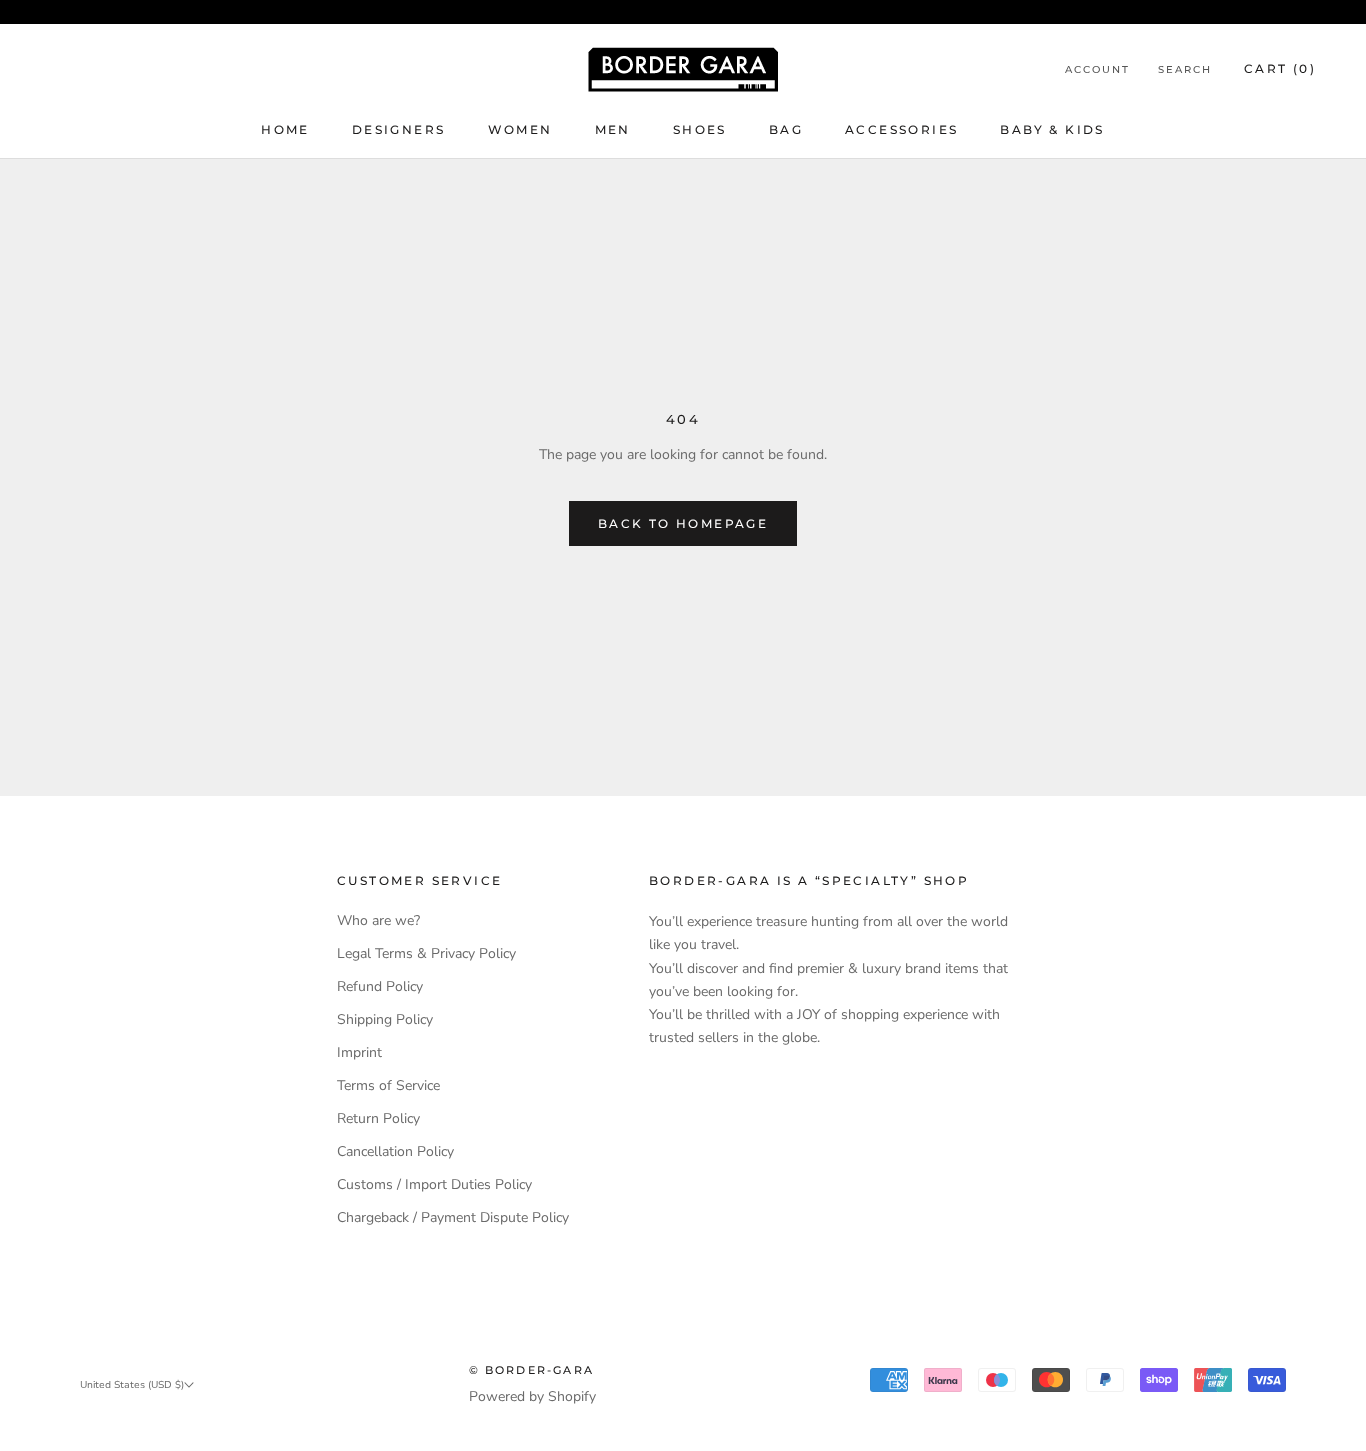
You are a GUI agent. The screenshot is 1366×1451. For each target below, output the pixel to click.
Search (1185, 69)
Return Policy (378, 1118)
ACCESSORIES (901, 129)
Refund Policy (380, 986)
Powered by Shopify (532, 1396)
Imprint (359, 1052)
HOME (285, 129)
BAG (786, 129)
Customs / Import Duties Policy (434, 1184)
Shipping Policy (385, 1019)
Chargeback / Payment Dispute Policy (453, 1217)
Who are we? (378, 920)
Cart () (1280, 68)
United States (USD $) (132, 1385)
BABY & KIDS (1052, 129)
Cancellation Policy (395, 1151)
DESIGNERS (399, 129)
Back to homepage (683, 523)
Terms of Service (388, 1085)
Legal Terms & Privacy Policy (426, 953)
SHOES (700, 129)
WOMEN (520, 129)
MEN (613, 129)
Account (1097, 69)
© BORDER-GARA (532, 1370)
